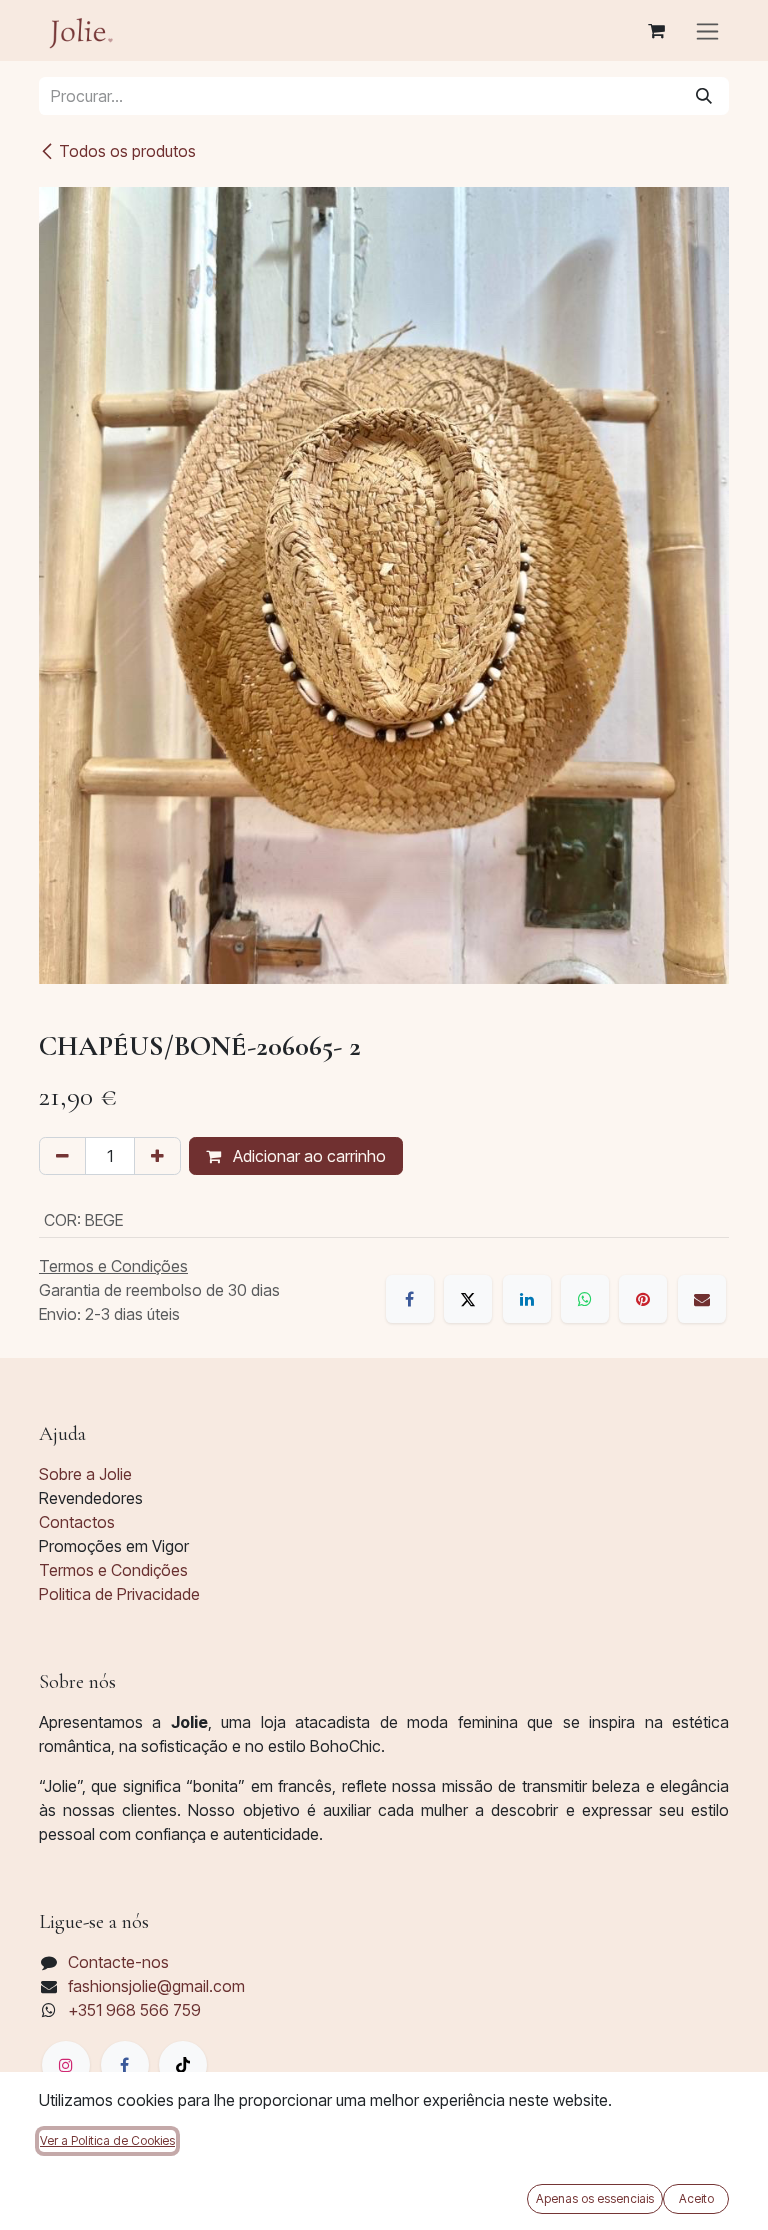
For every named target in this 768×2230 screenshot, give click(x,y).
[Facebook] (410, 1299)
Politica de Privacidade (119, 1594)
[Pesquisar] (704, 96)
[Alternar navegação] (707, 30)
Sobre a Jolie (85, 1474)
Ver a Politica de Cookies (107, 2140)
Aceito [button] (696, 2198)
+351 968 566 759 (134, 2010)
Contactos (77, 1522)
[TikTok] (183, 2065)
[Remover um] (62, 1156)
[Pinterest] (643, 1299)
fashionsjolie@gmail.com (156, 1986)
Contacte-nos (118, 1962)
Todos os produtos (127, 151)
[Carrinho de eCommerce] (656, 31)
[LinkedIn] (527, 1299)
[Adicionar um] (157, 1156)
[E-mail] (702, 1299)
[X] (468, 1299)
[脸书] (125, 2065)
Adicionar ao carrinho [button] (307, 1156)
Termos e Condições (113, 1570)
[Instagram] (66, 2065)
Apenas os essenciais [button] (595, 2198)
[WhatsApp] (585, 1299)
